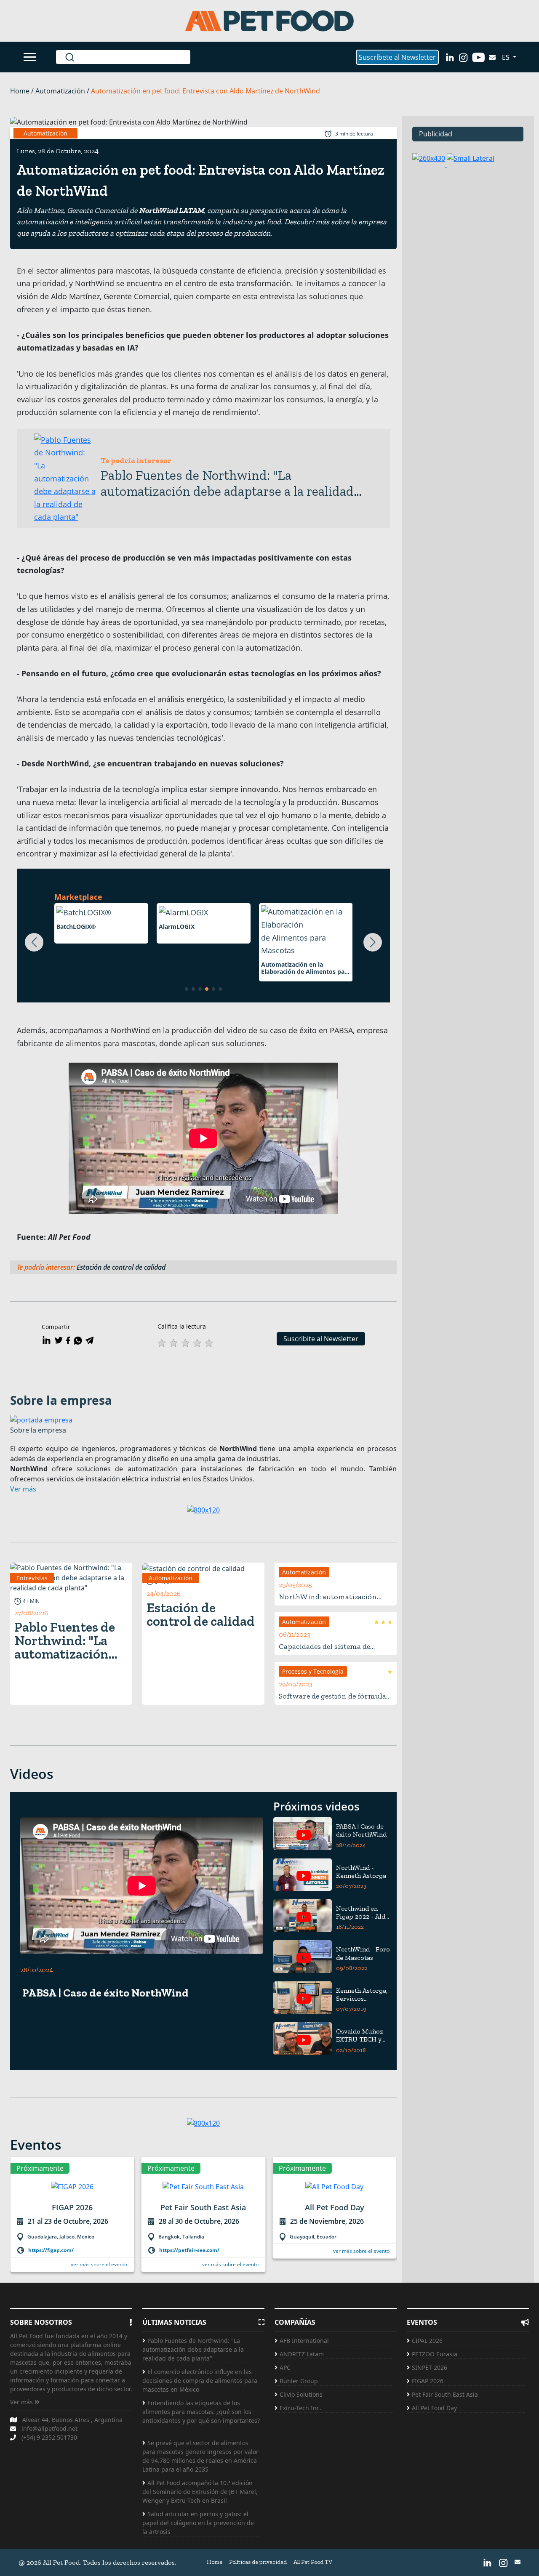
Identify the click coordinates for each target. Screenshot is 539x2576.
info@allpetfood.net (49, 2428)
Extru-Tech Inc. (300, 2408)
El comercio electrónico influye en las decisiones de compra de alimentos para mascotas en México (200, 2381)
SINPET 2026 (430, 2367)
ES (507, 57)
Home (215, 2562)
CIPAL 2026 (427, 2341)
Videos (32, 1774)
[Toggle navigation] (31, 57)
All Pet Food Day (434, 2408)
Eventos (36, 2144)
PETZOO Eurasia (435, 2354)
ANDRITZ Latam (302, 2354)
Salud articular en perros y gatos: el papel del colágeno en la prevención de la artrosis (198, 2523)
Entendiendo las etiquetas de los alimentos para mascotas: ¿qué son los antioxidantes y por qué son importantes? (201, 2416)
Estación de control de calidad (123, 1267)
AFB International (304, 2341)
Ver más (22, 2402)
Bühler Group (299, 2381)
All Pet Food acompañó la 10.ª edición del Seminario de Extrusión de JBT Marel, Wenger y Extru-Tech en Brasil (200, 2492)
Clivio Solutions (301, 2394)
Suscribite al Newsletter (321, 1339)
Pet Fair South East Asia (445, 2394)
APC (285, 2367)
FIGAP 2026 (428, 2381)
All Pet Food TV (313, 2562)
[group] (72, 2220)
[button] (34, 942)
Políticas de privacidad (258, 2562)
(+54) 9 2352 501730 (49, 2437)
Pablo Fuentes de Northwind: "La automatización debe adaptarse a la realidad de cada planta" (193, 2349)
